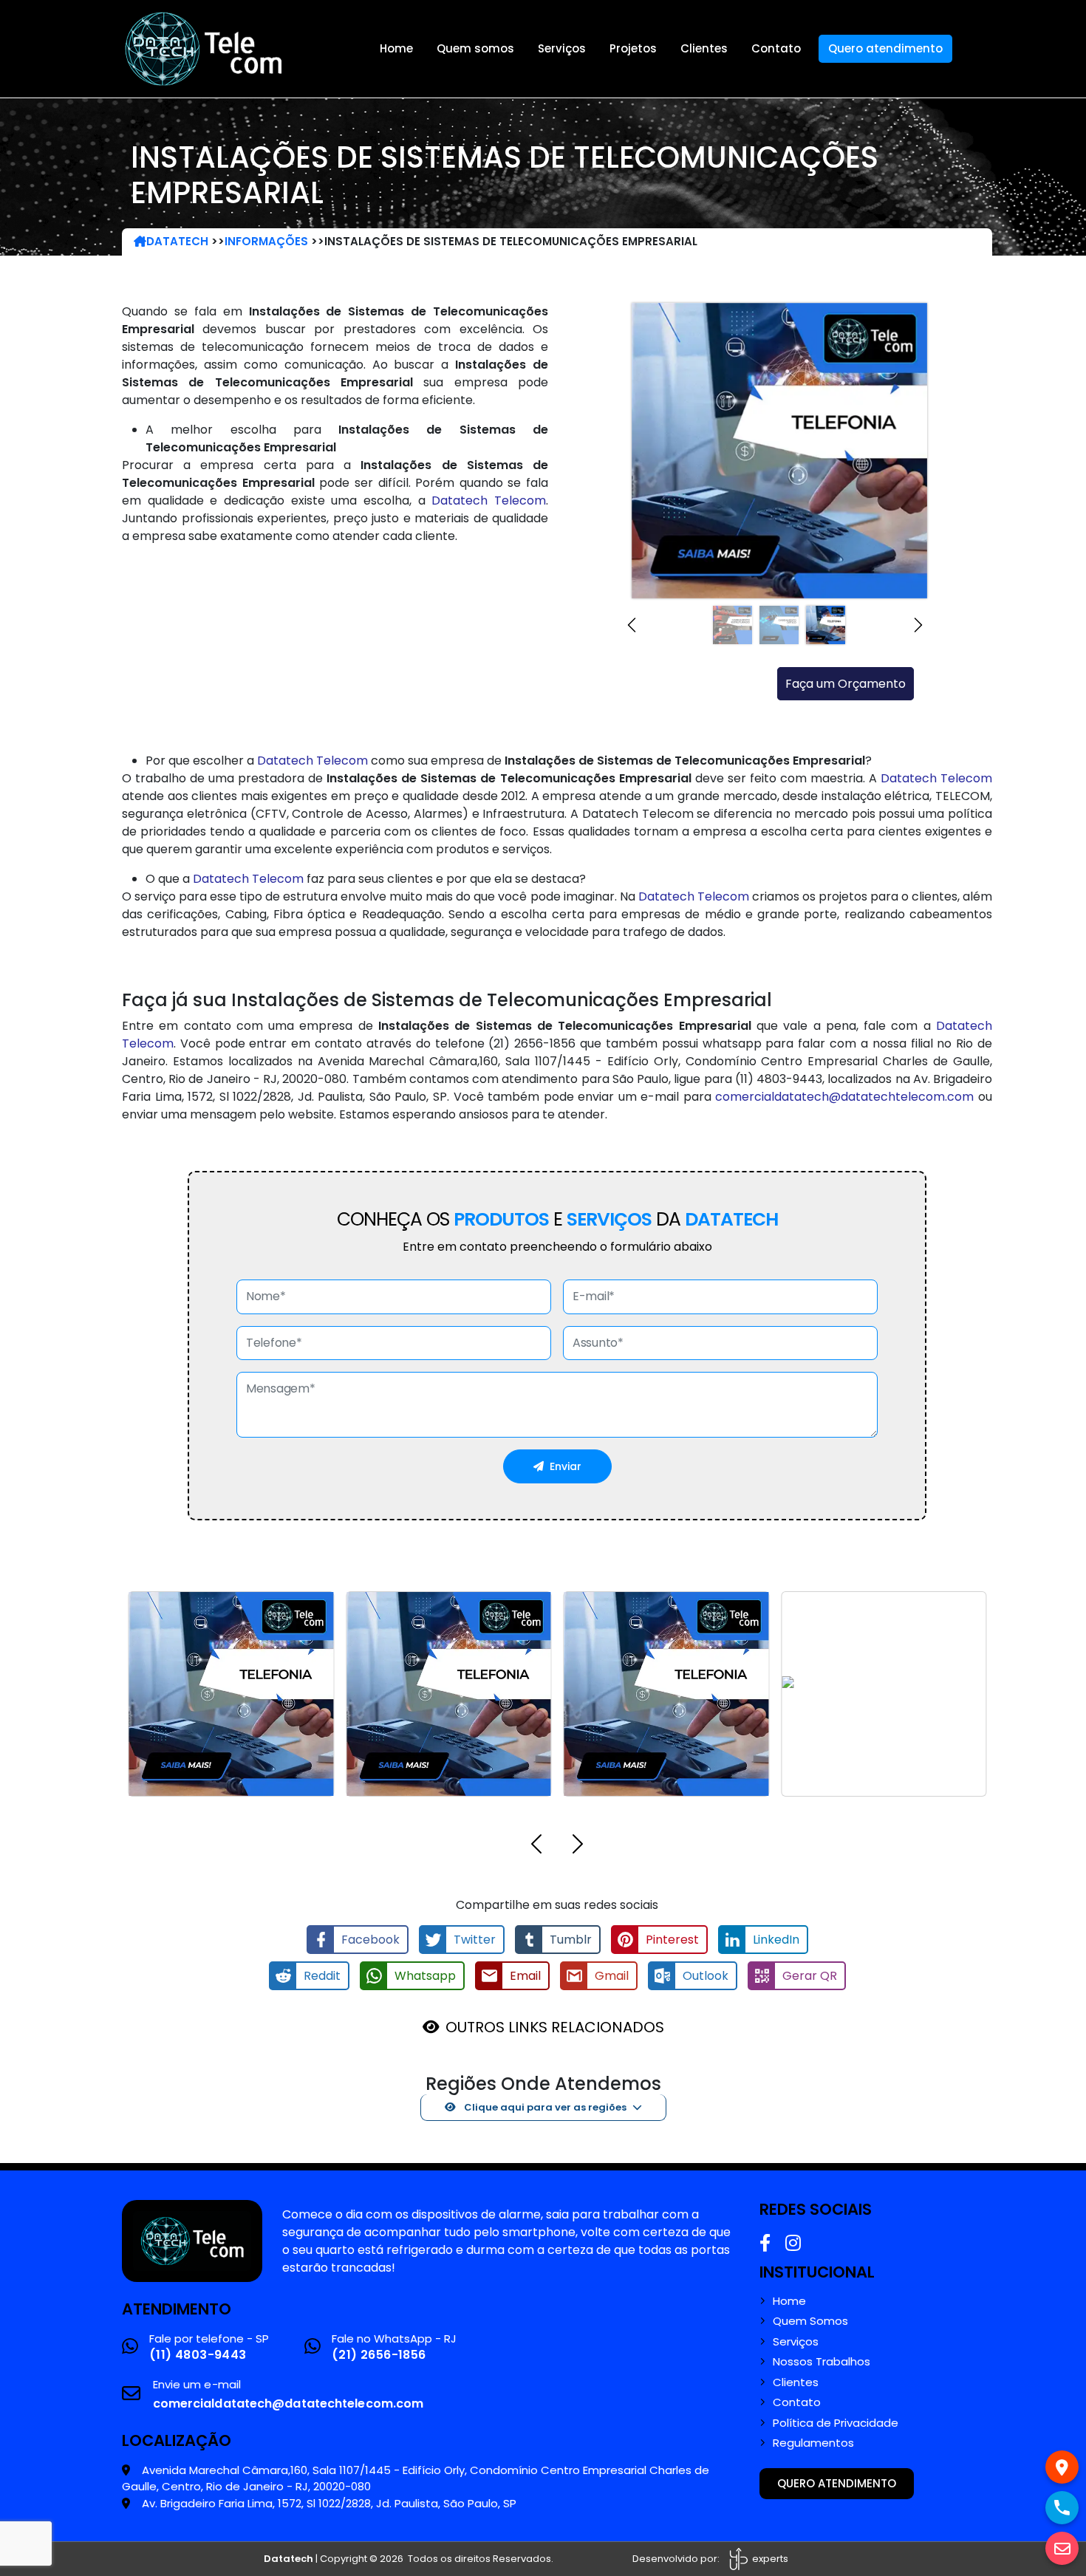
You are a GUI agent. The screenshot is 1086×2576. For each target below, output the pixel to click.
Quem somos (475, 48)
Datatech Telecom (489, 500)
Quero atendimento (885, 48)
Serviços (562, 48)
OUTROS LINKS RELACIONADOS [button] (555, 2027)
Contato (776, 48)
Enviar (566, 1466)
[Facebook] (765, 2243)
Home (396, 48)
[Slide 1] (732, 625)
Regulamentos (813, 2443)
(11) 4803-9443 (198, 2355)
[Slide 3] (826, 625)
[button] (636, 625)
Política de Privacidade (836, 2423)
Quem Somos (810, 2321)
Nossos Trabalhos (822, 2362)
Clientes (704, 48)
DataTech (177, 241)
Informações (266, 241)
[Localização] (1062, 2467)
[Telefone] (1062, 2508)
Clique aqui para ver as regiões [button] (544, 2107)
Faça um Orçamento (846, 684)
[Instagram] (793, 2243)
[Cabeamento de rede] (192, 2240)
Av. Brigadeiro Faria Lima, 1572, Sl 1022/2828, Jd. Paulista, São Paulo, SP (329, 2503)
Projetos (633, 48)
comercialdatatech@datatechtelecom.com (844, 1097)
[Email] (1062, 2548)
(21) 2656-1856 (379, 2355)
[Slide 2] (779, 625)
